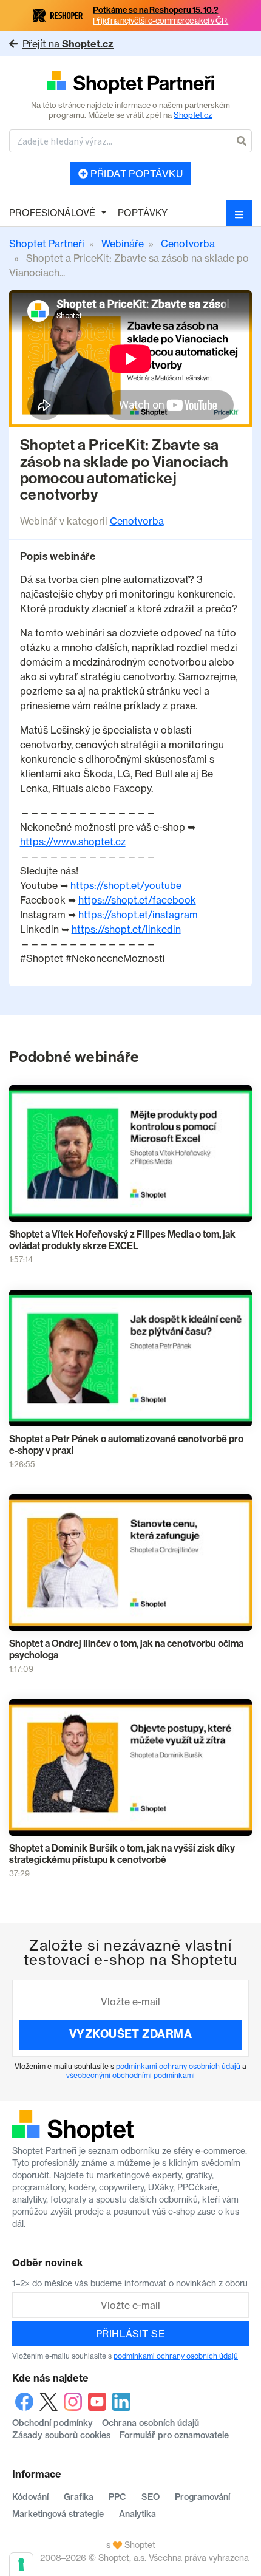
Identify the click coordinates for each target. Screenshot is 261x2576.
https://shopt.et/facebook (137, 900)
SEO (151, 2497)
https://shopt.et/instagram (138, 915)
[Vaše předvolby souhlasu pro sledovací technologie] (21, 2564)
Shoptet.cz (193, 115)
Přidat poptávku (136, 174)
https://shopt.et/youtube (126, 885)
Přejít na (68, 44)
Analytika (137, 2514)
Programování (202, 2497)
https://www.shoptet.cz (73, 842)
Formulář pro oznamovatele (174, 2435)
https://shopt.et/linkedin (126, 929)
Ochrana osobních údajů (151, 2423)
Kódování (30, 2497)
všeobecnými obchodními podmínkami (130, 2075)
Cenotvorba (137, 521)
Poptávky (143, 213)
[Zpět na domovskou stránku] (130, 83)
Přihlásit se (131, 2334)
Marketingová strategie (58, 2514)
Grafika (79, 2497)
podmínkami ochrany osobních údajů (178, 2066)
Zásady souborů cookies (61, 2435)
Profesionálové (52, 213)
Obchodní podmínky (53, 2423)
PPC (117, 2497)
